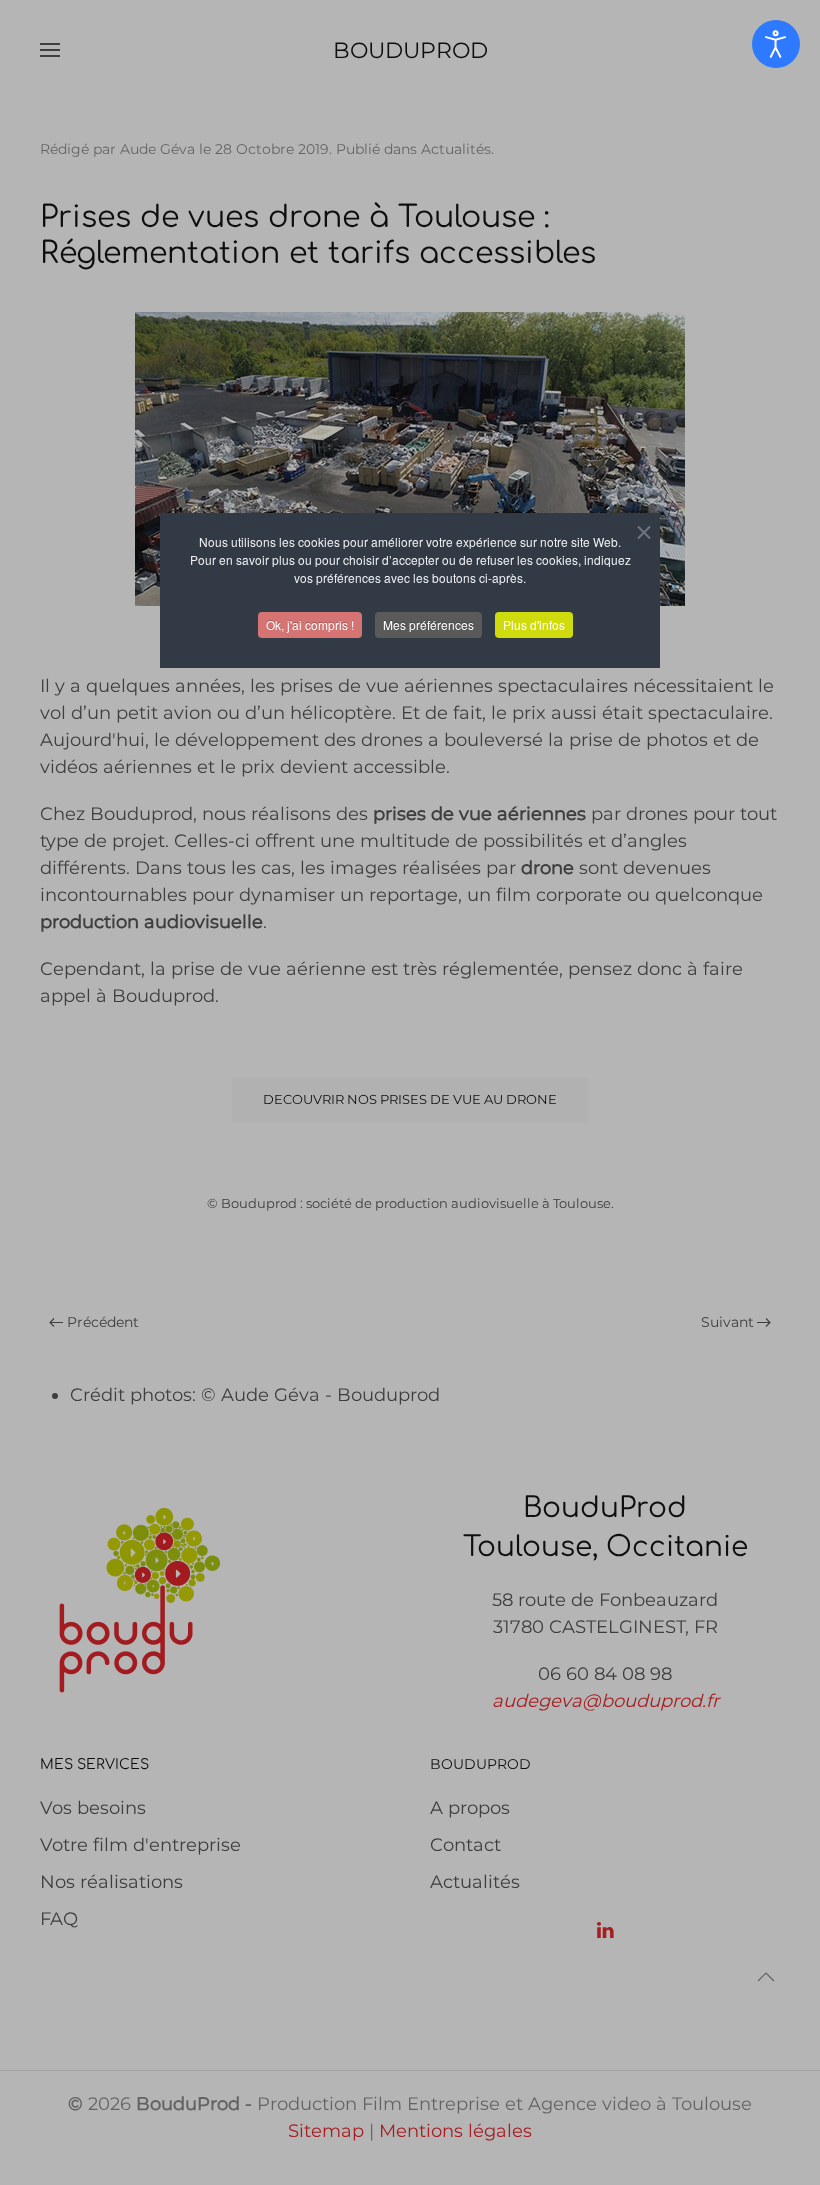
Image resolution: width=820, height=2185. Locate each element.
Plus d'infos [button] (534, 624)
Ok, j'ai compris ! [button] (310, 624)
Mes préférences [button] (428, 624)
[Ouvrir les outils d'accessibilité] (776, 44)
